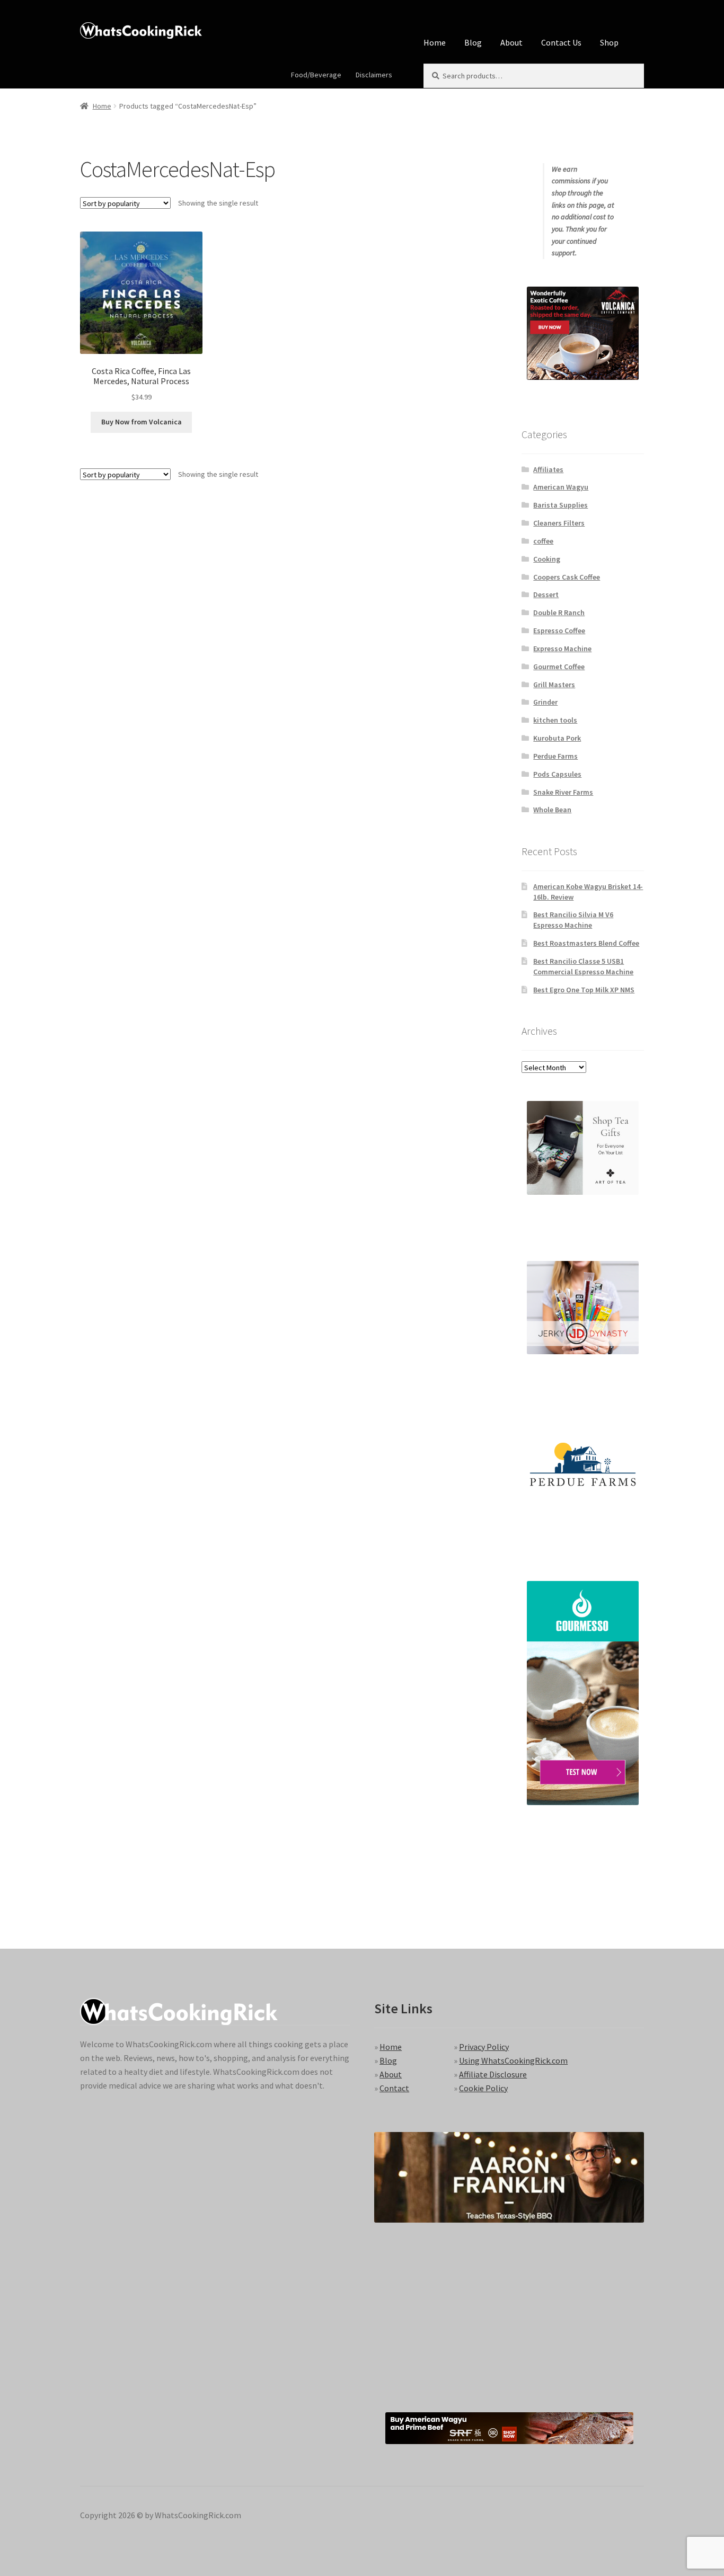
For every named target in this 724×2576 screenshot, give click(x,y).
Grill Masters (554, 685)
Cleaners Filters (559, 523)
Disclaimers (374, 75)
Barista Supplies (560, 505)
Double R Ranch (559, 612)
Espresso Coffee (559, 630)
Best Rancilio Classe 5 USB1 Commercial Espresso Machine (583, 966)
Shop (609, 42)
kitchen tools (555, 720)
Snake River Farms (563, 792)
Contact (394, 2088)
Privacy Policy (484, 2047)
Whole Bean (552, 810)
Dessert (546, 594)
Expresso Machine (562, 649)
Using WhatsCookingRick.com (513, 2060)
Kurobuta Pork (557, 738)
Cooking (547, 559)
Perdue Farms (555, 756)
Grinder (545, 702)
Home (435, 42)
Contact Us (561, 42)
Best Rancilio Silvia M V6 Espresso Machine (573, 920)
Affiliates (548, 469)
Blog (473, 42)
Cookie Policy (483, 2088)
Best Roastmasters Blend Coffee (586, 943)
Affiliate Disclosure (493, 2074)
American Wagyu (561, 487)
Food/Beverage (316, 75)
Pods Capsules (557, 774)
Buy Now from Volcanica (142, 422)
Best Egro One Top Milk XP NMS (584, 990)
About (511, 42)
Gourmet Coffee (559, 667)
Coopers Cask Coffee (567, 577)
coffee (543, 541)
